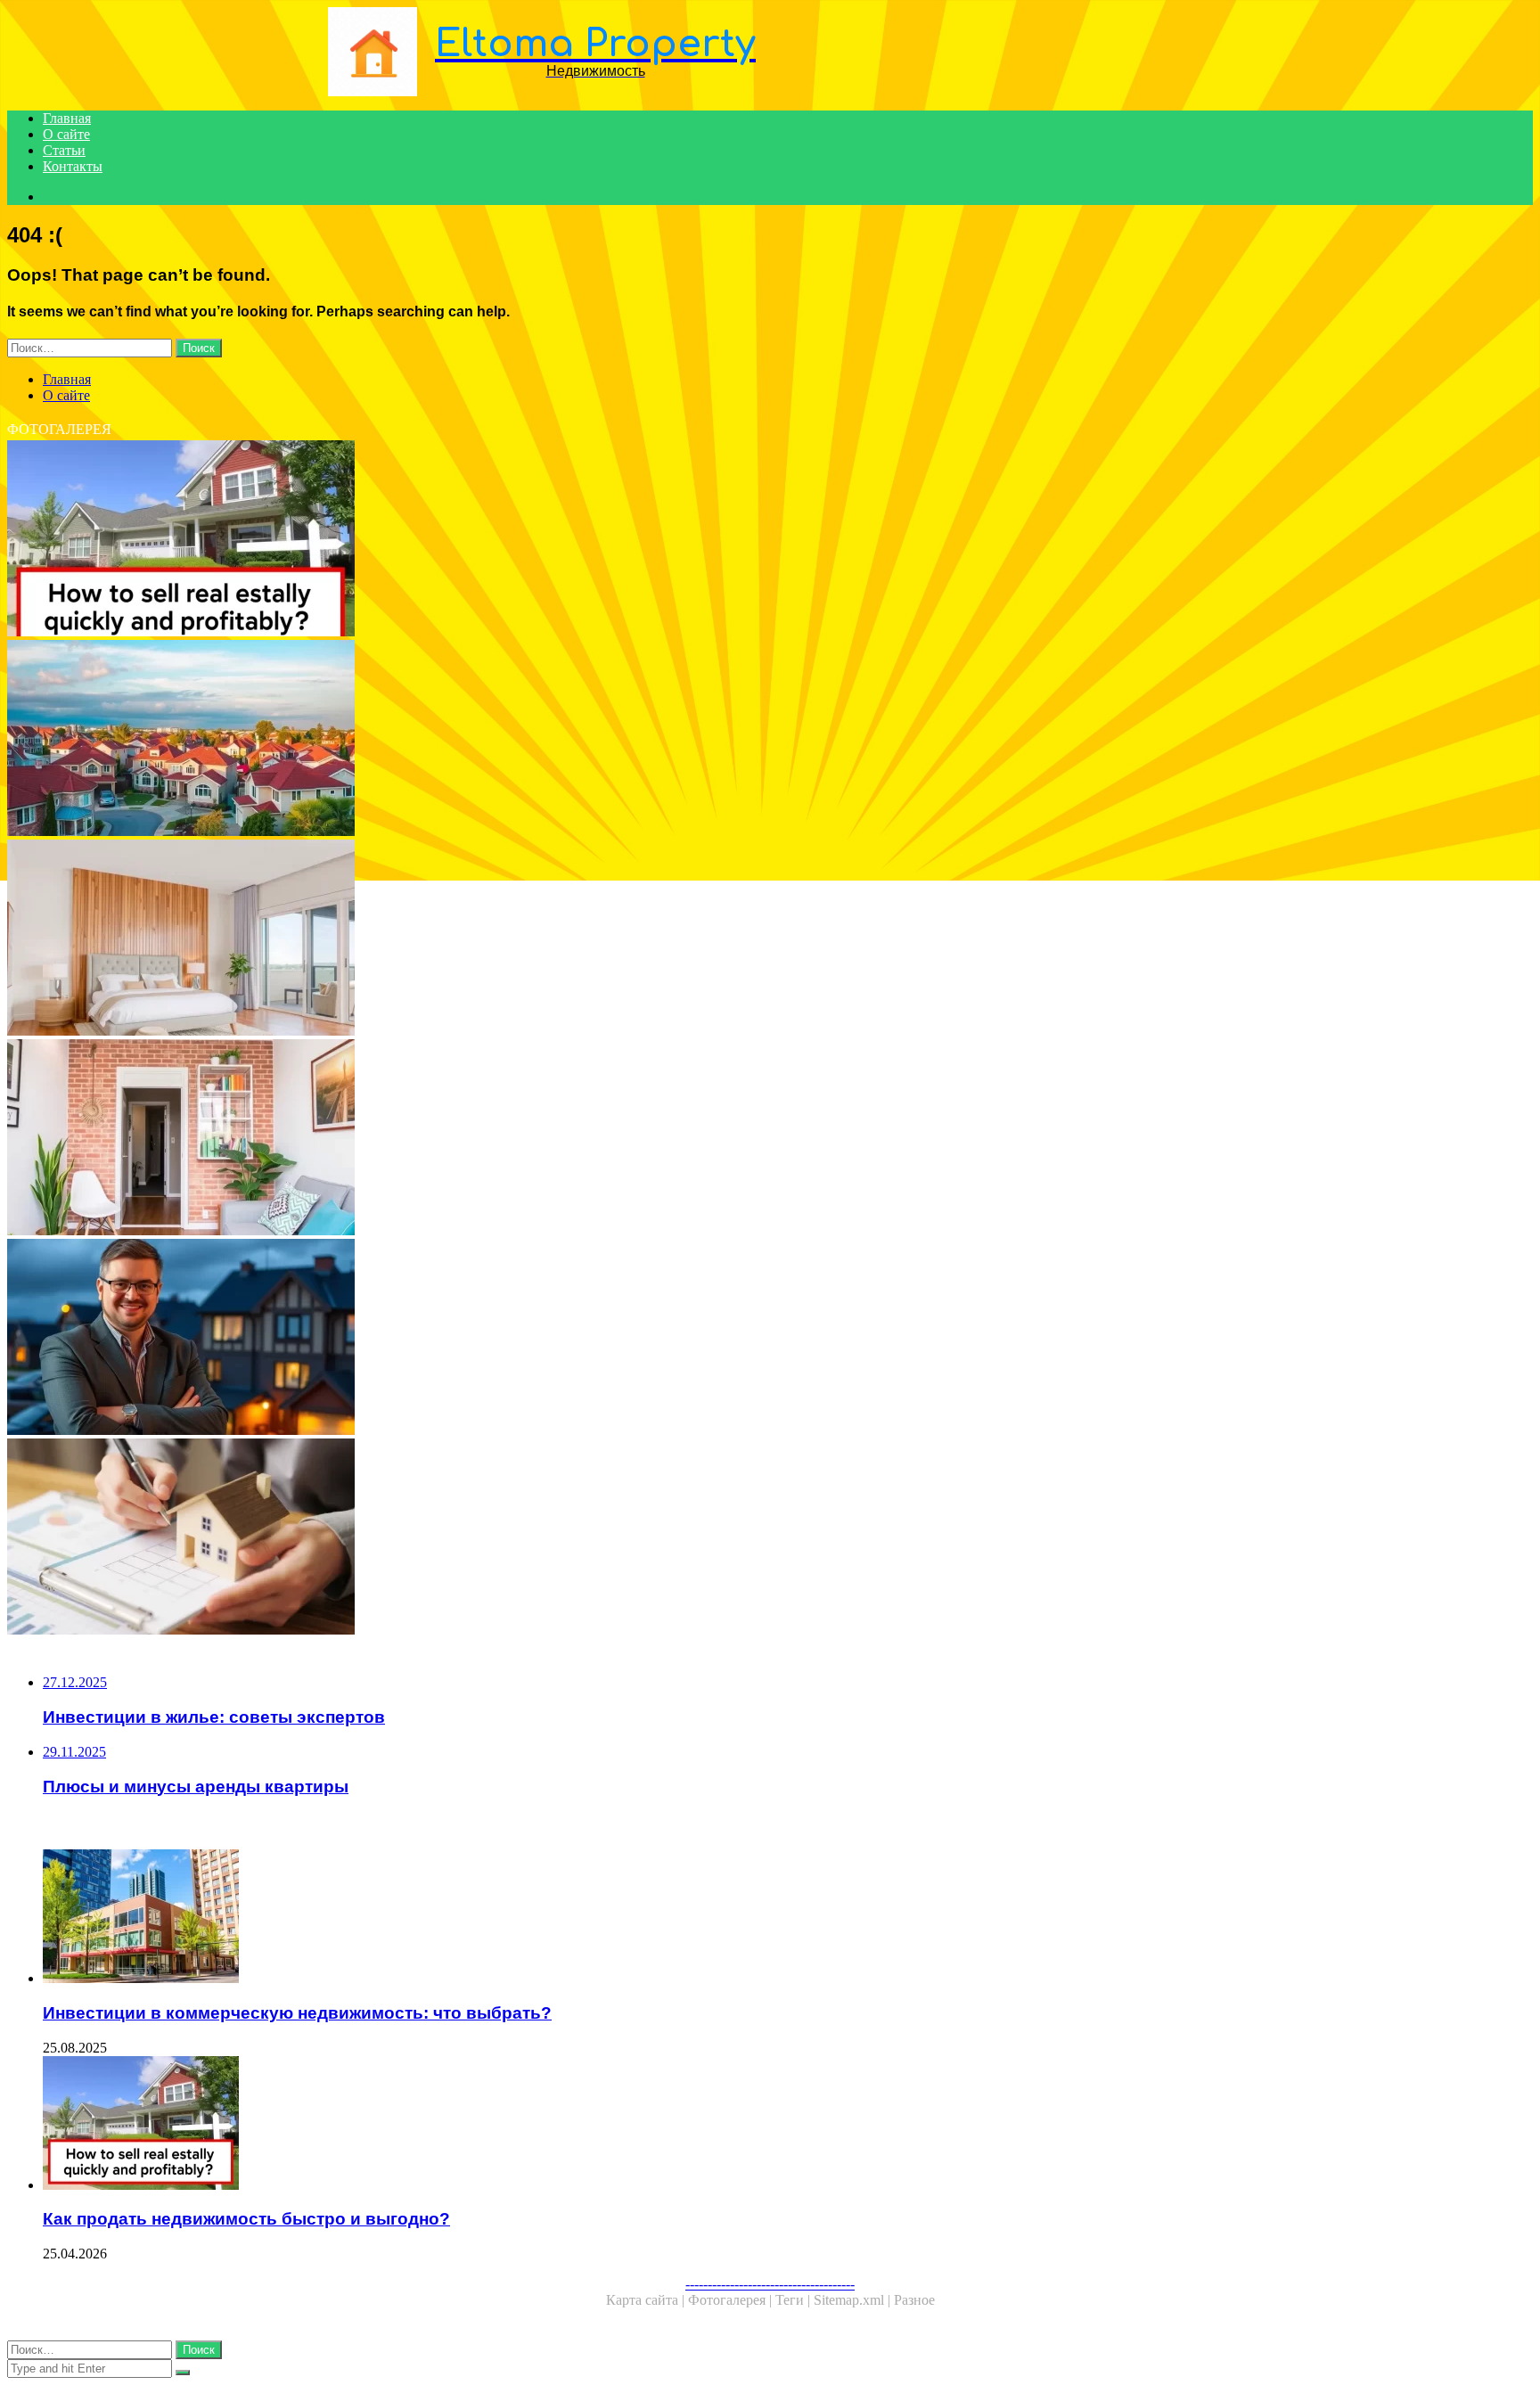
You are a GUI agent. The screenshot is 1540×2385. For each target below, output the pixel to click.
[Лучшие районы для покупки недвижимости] (542, 740)
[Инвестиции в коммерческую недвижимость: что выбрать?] (560, 1918)
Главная (67, 118)
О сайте (66, 134)
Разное (914, 2300)
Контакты (73, 166)
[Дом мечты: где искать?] (542, 939)
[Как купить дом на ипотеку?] (542, 1538)
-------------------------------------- (770, 2284)
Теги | (795, 2300)
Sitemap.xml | (854, 2300)
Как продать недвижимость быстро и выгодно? (246, 2219)
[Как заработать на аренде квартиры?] (542, 1139)
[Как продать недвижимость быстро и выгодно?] (542, 540)
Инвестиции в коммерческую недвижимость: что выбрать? (297, 2013)
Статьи (64, 150)
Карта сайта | (647, 2300)
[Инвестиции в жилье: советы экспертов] (542, 1339)
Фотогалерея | (732, 2300)
